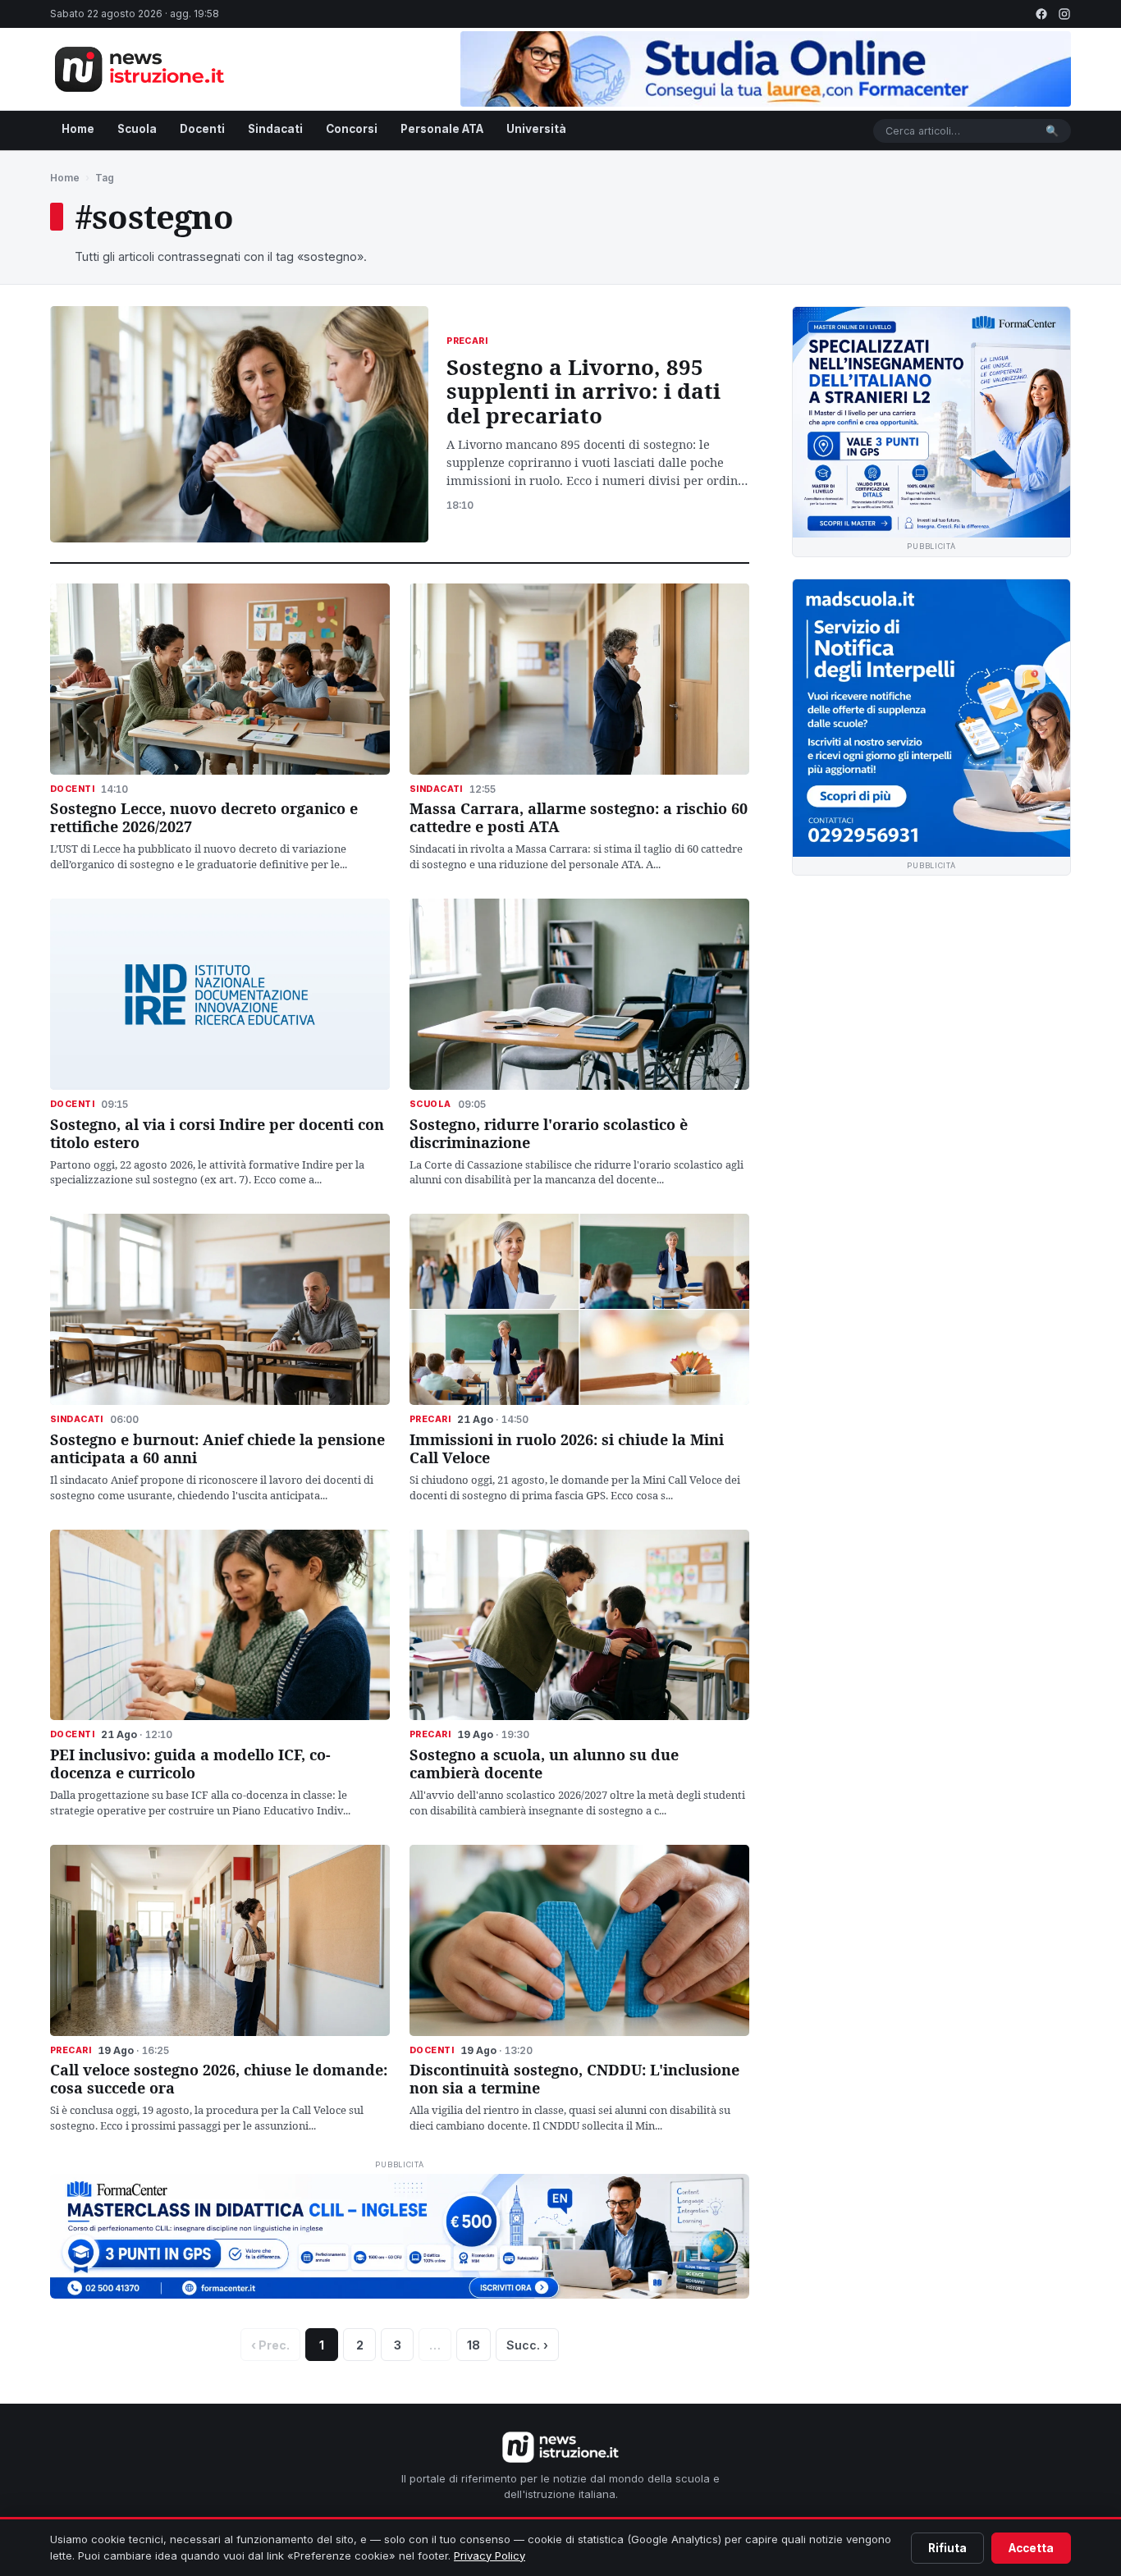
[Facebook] (1041, 14)
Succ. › (527, 2345)
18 (474, 2345)
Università (536, 129)
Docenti (202, 129)
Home (78, 129)
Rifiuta (947, 2548)
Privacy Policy (490, 2555)
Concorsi (352, 129)
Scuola (137, 129)
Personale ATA (442, 129)
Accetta (1031, 2548)
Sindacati (275, 129)
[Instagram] (1064, 14)
